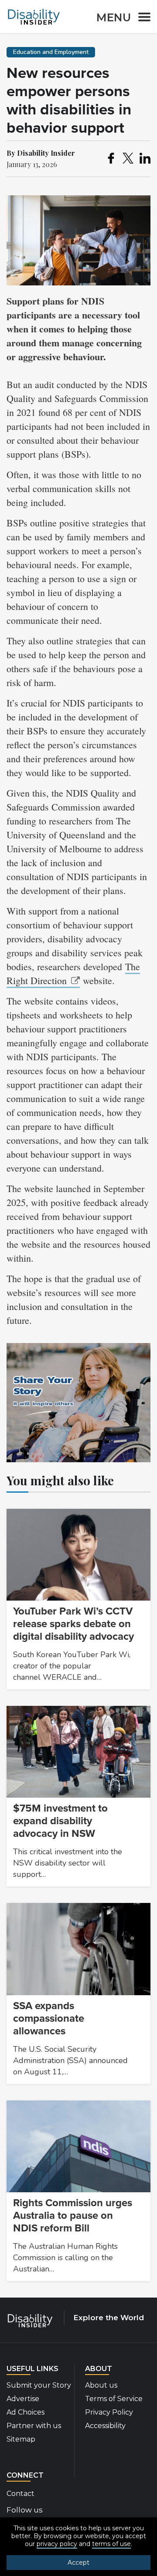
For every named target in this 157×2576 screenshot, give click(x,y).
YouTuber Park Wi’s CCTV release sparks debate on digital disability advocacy (73, 1624)
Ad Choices (26, 2412)
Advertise (23, 2399)
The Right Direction (73, 973)
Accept (78, 2563)
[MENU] (142, 18)
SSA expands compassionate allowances (49, 2018)
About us (101, 2385)
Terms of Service (114, 2399)
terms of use (111, 2544)
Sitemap (21, 2439)
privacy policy (57, 2544)
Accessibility (105, 2426)
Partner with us (34, 2426)
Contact (20, 2494)
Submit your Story (39, 2385)
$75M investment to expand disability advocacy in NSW (60, 1821)
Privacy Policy (109, 2412)
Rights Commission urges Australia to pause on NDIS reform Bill (73, 2216)
